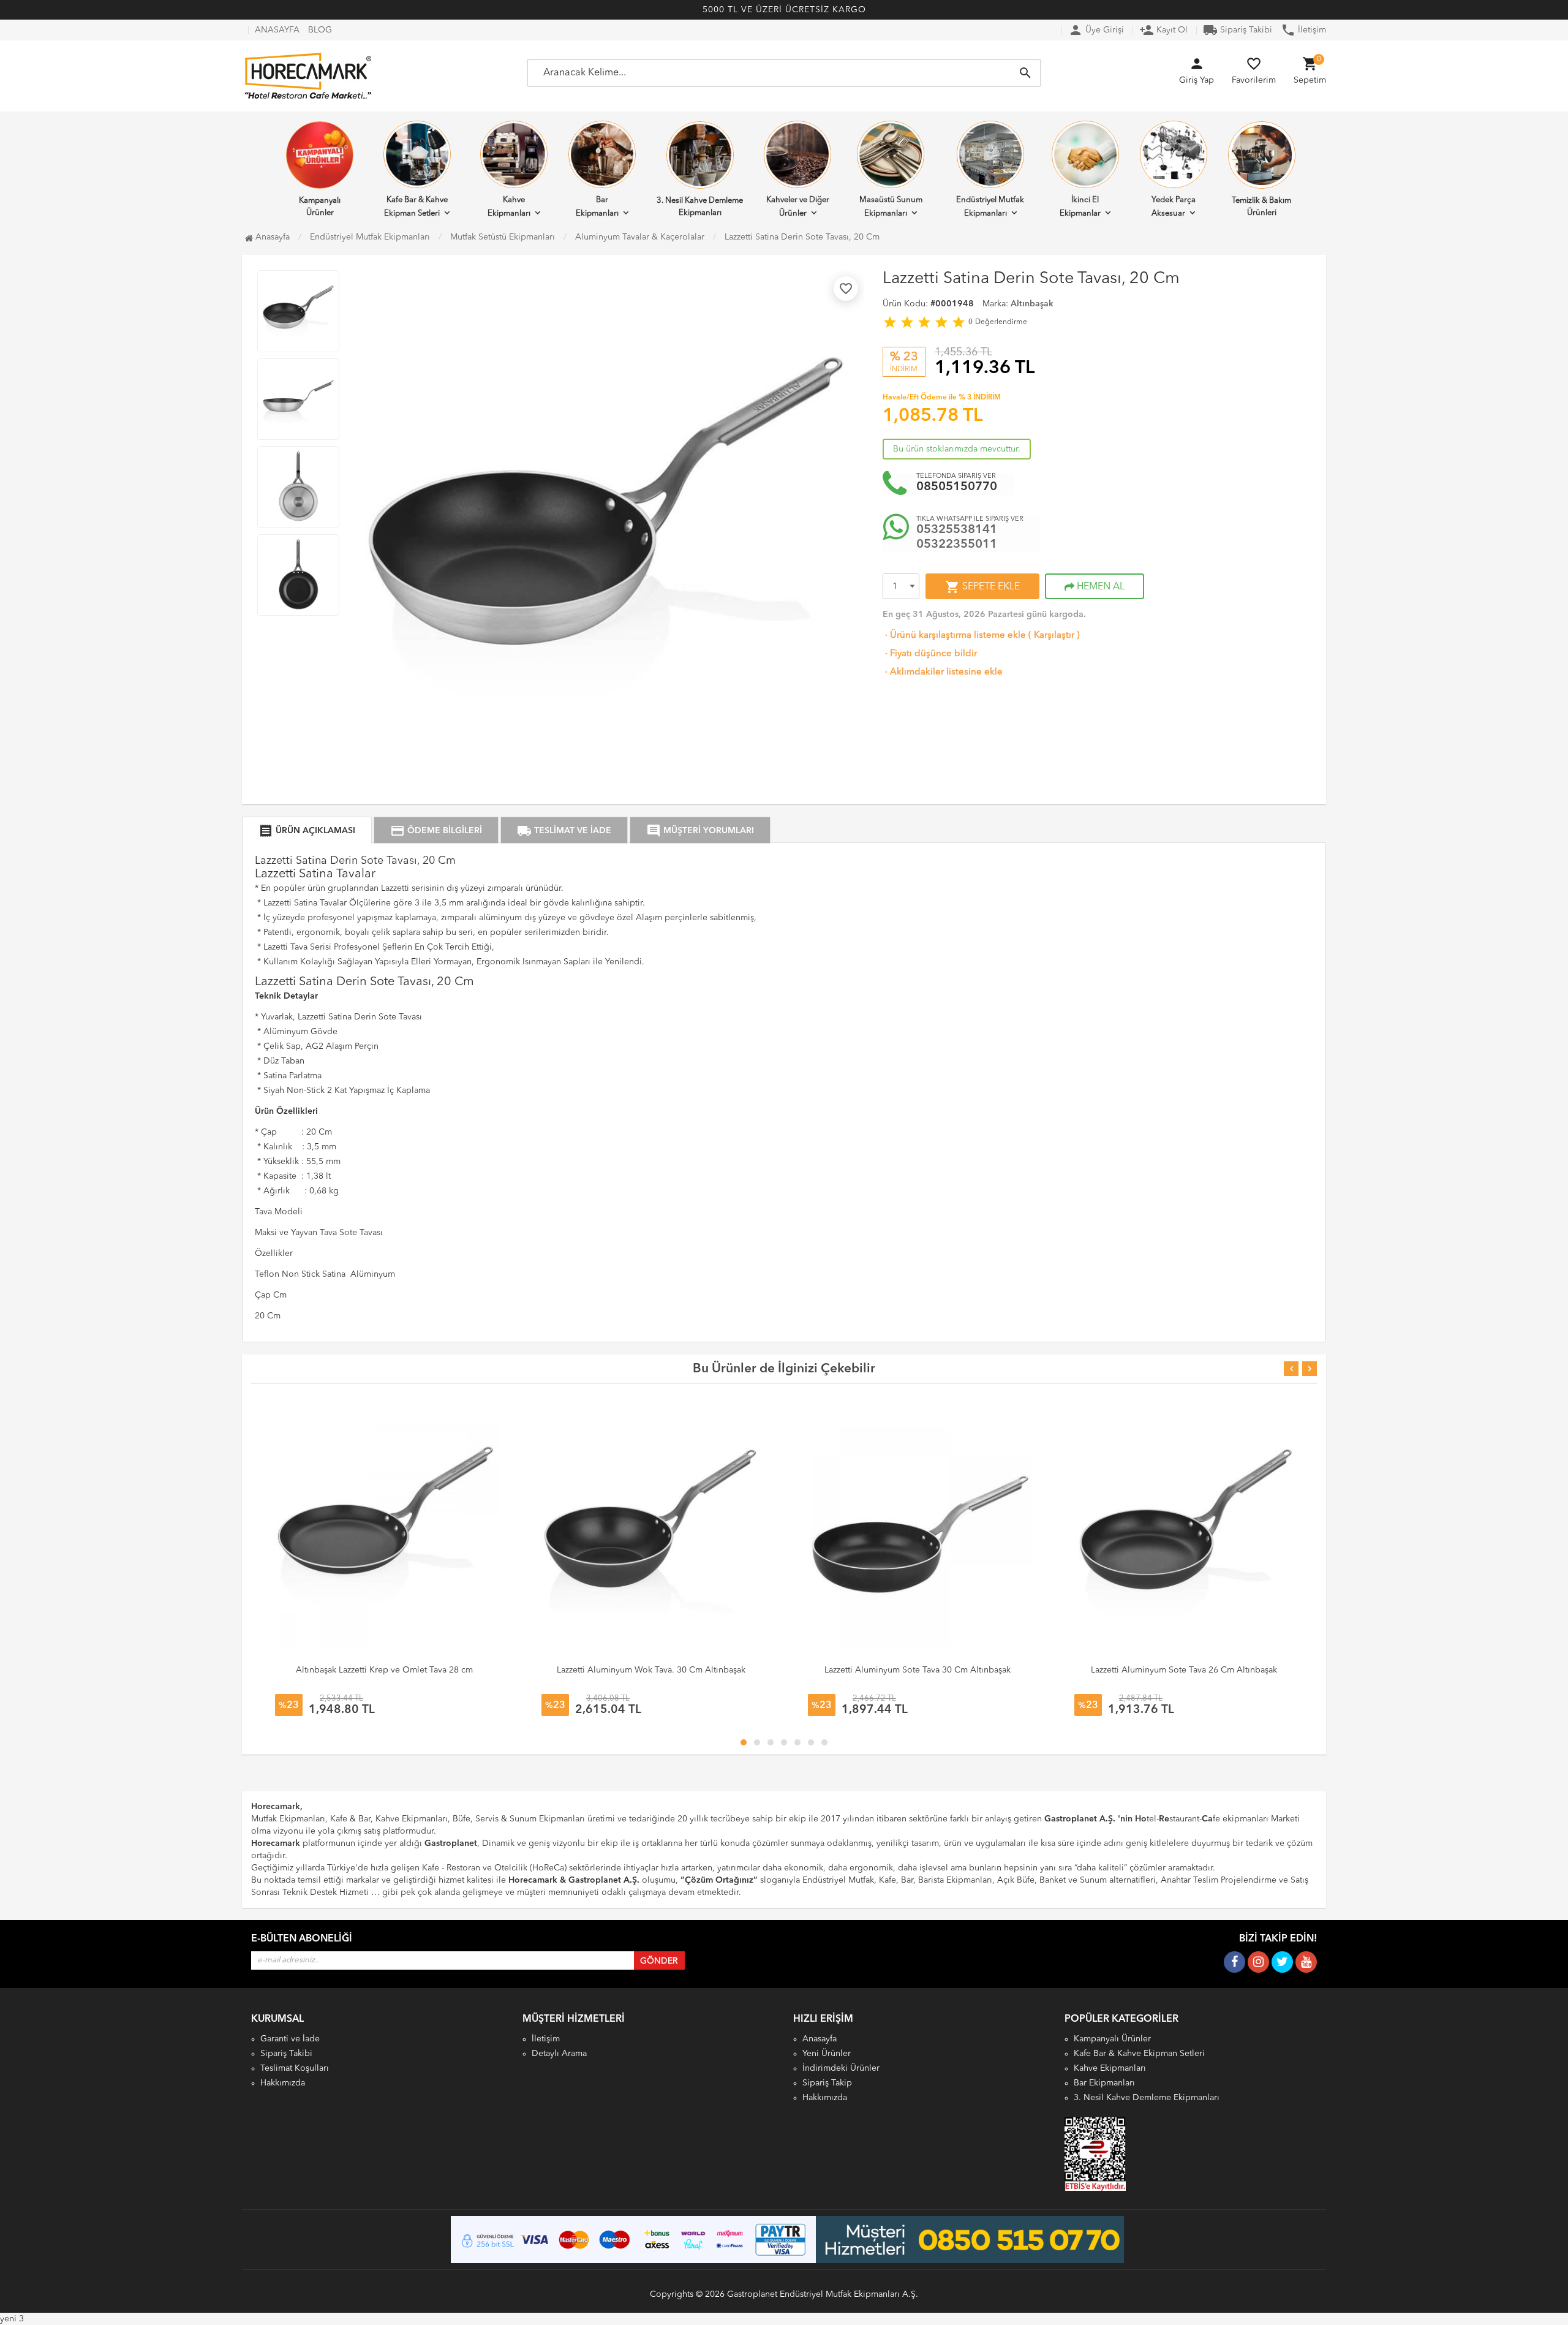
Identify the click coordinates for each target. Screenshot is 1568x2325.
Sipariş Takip (827, 2083)
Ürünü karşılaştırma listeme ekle (954, 636)
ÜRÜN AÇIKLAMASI (307, 831)
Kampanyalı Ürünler (320, 207)
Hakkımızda (283, 2083)
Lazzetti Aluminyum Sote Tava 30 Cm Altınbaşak (918, 1670)
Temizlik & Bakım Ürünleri (1261, 207)
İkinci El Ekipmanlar (1080, 207)
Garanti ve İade (290, 2039)
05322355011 (957, 545)
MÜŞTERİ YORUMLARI (700, 831)
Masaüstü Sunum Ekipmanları (891, 207)
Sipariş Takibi (1238, 30)
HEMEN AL (1099, 587)
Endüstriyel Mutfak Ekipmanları (990, 207)
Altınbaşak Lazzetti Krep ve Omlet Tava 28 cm (384, 1670)
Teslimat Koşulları (295, 2068)
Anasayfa (271, 237)
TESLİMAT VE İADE (564, 831)
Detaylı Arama (559, 2054)
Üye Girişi (1096, 30)
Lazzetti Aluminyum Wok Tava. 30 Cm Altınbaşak (651, 1670)
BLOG (320, 30)
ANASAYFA (277, 30)
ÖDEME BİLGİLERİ (436, 831)
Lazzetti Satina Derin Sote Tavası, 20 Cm (802, 237)
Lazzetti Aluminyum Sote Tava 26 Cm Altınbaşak (1184, 1670)
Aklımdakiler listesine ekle (943, 672)
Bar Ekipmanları (597, 207)
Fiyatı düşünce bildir (930, 654)
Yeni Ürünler (827, 2054)
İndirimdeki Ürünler (841, 2068)
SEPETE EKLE (982, 587)
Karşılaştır (1054, 636)
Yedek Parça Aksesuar (1174, 207)
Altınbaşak (1032, 304)
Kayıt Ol (1163, 30)
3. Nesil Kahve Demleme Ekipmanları (700, 207)
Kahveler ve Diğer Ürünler (798, 207)
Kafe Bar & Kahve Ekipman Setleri (416, 207)
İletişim (1303, 30)
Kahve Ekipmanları (509, 207)
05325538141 (957, 530)
